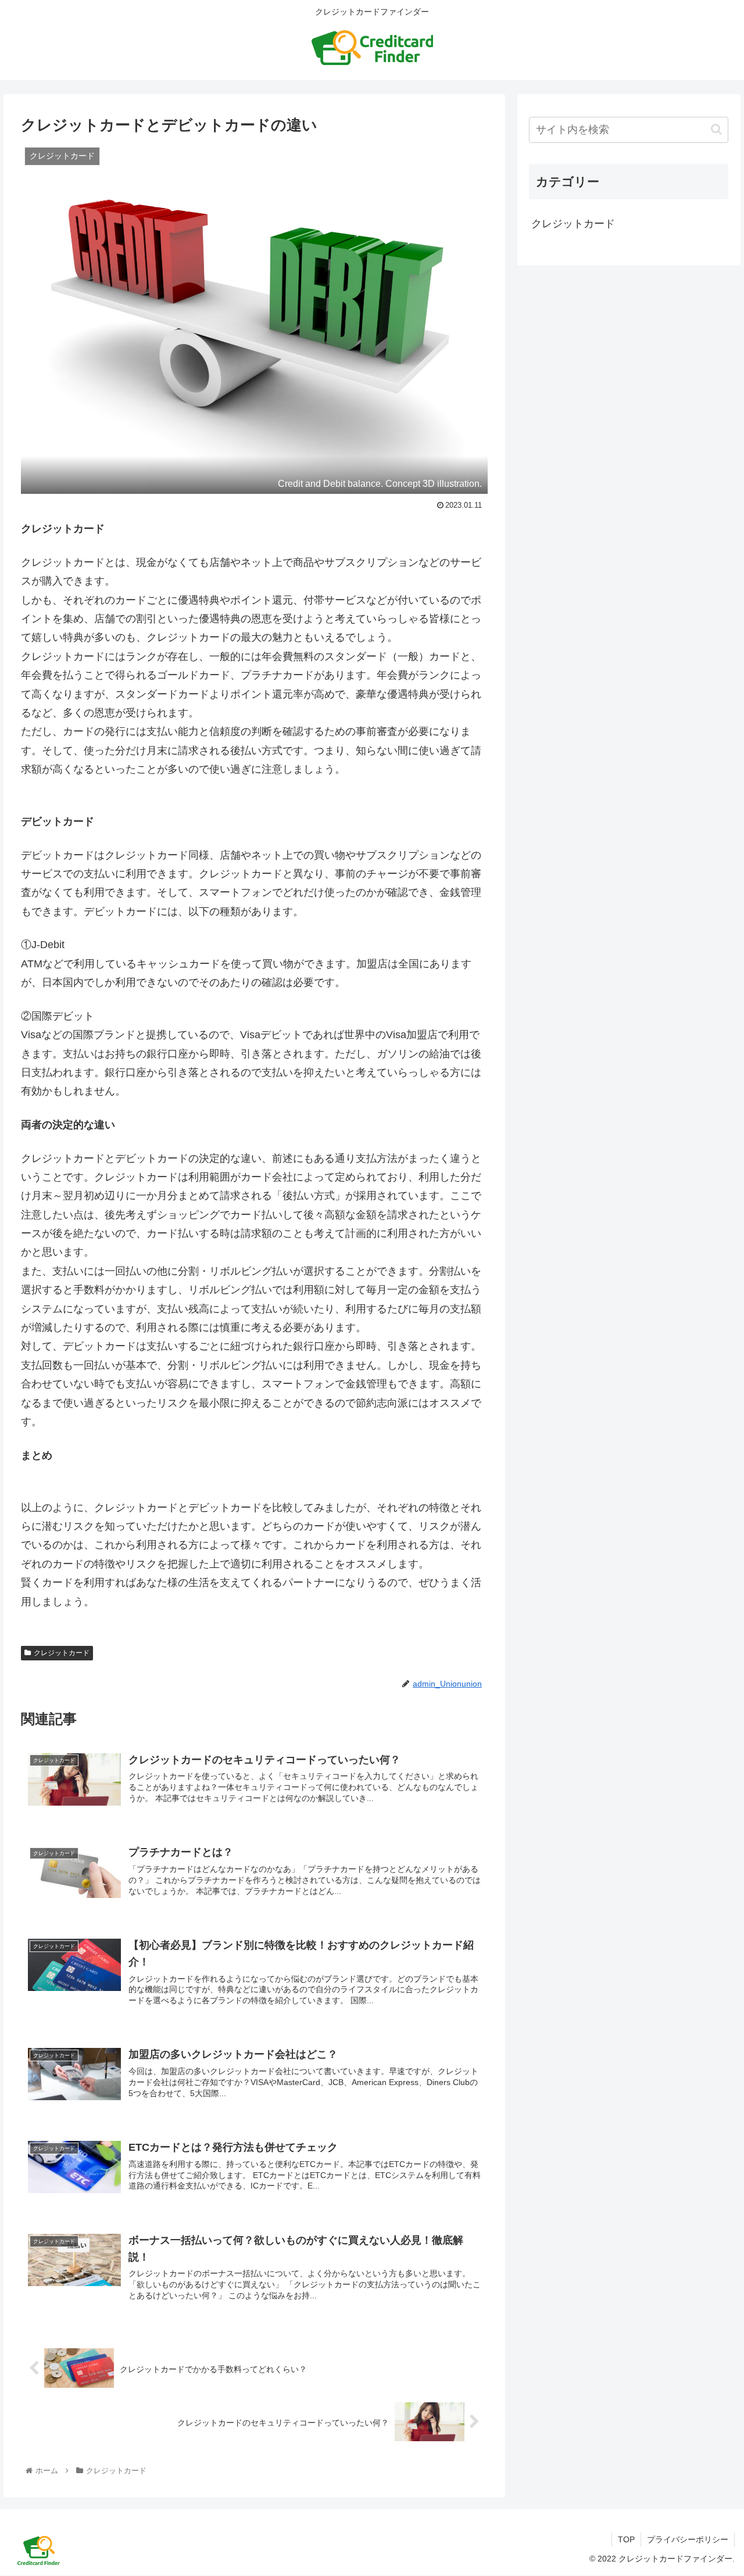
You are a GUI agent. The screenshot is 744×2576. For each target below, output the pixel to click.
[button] (716, 129)
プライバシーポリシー (688, 2539)
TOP (626, 2539)
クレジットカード (62, 1653)
